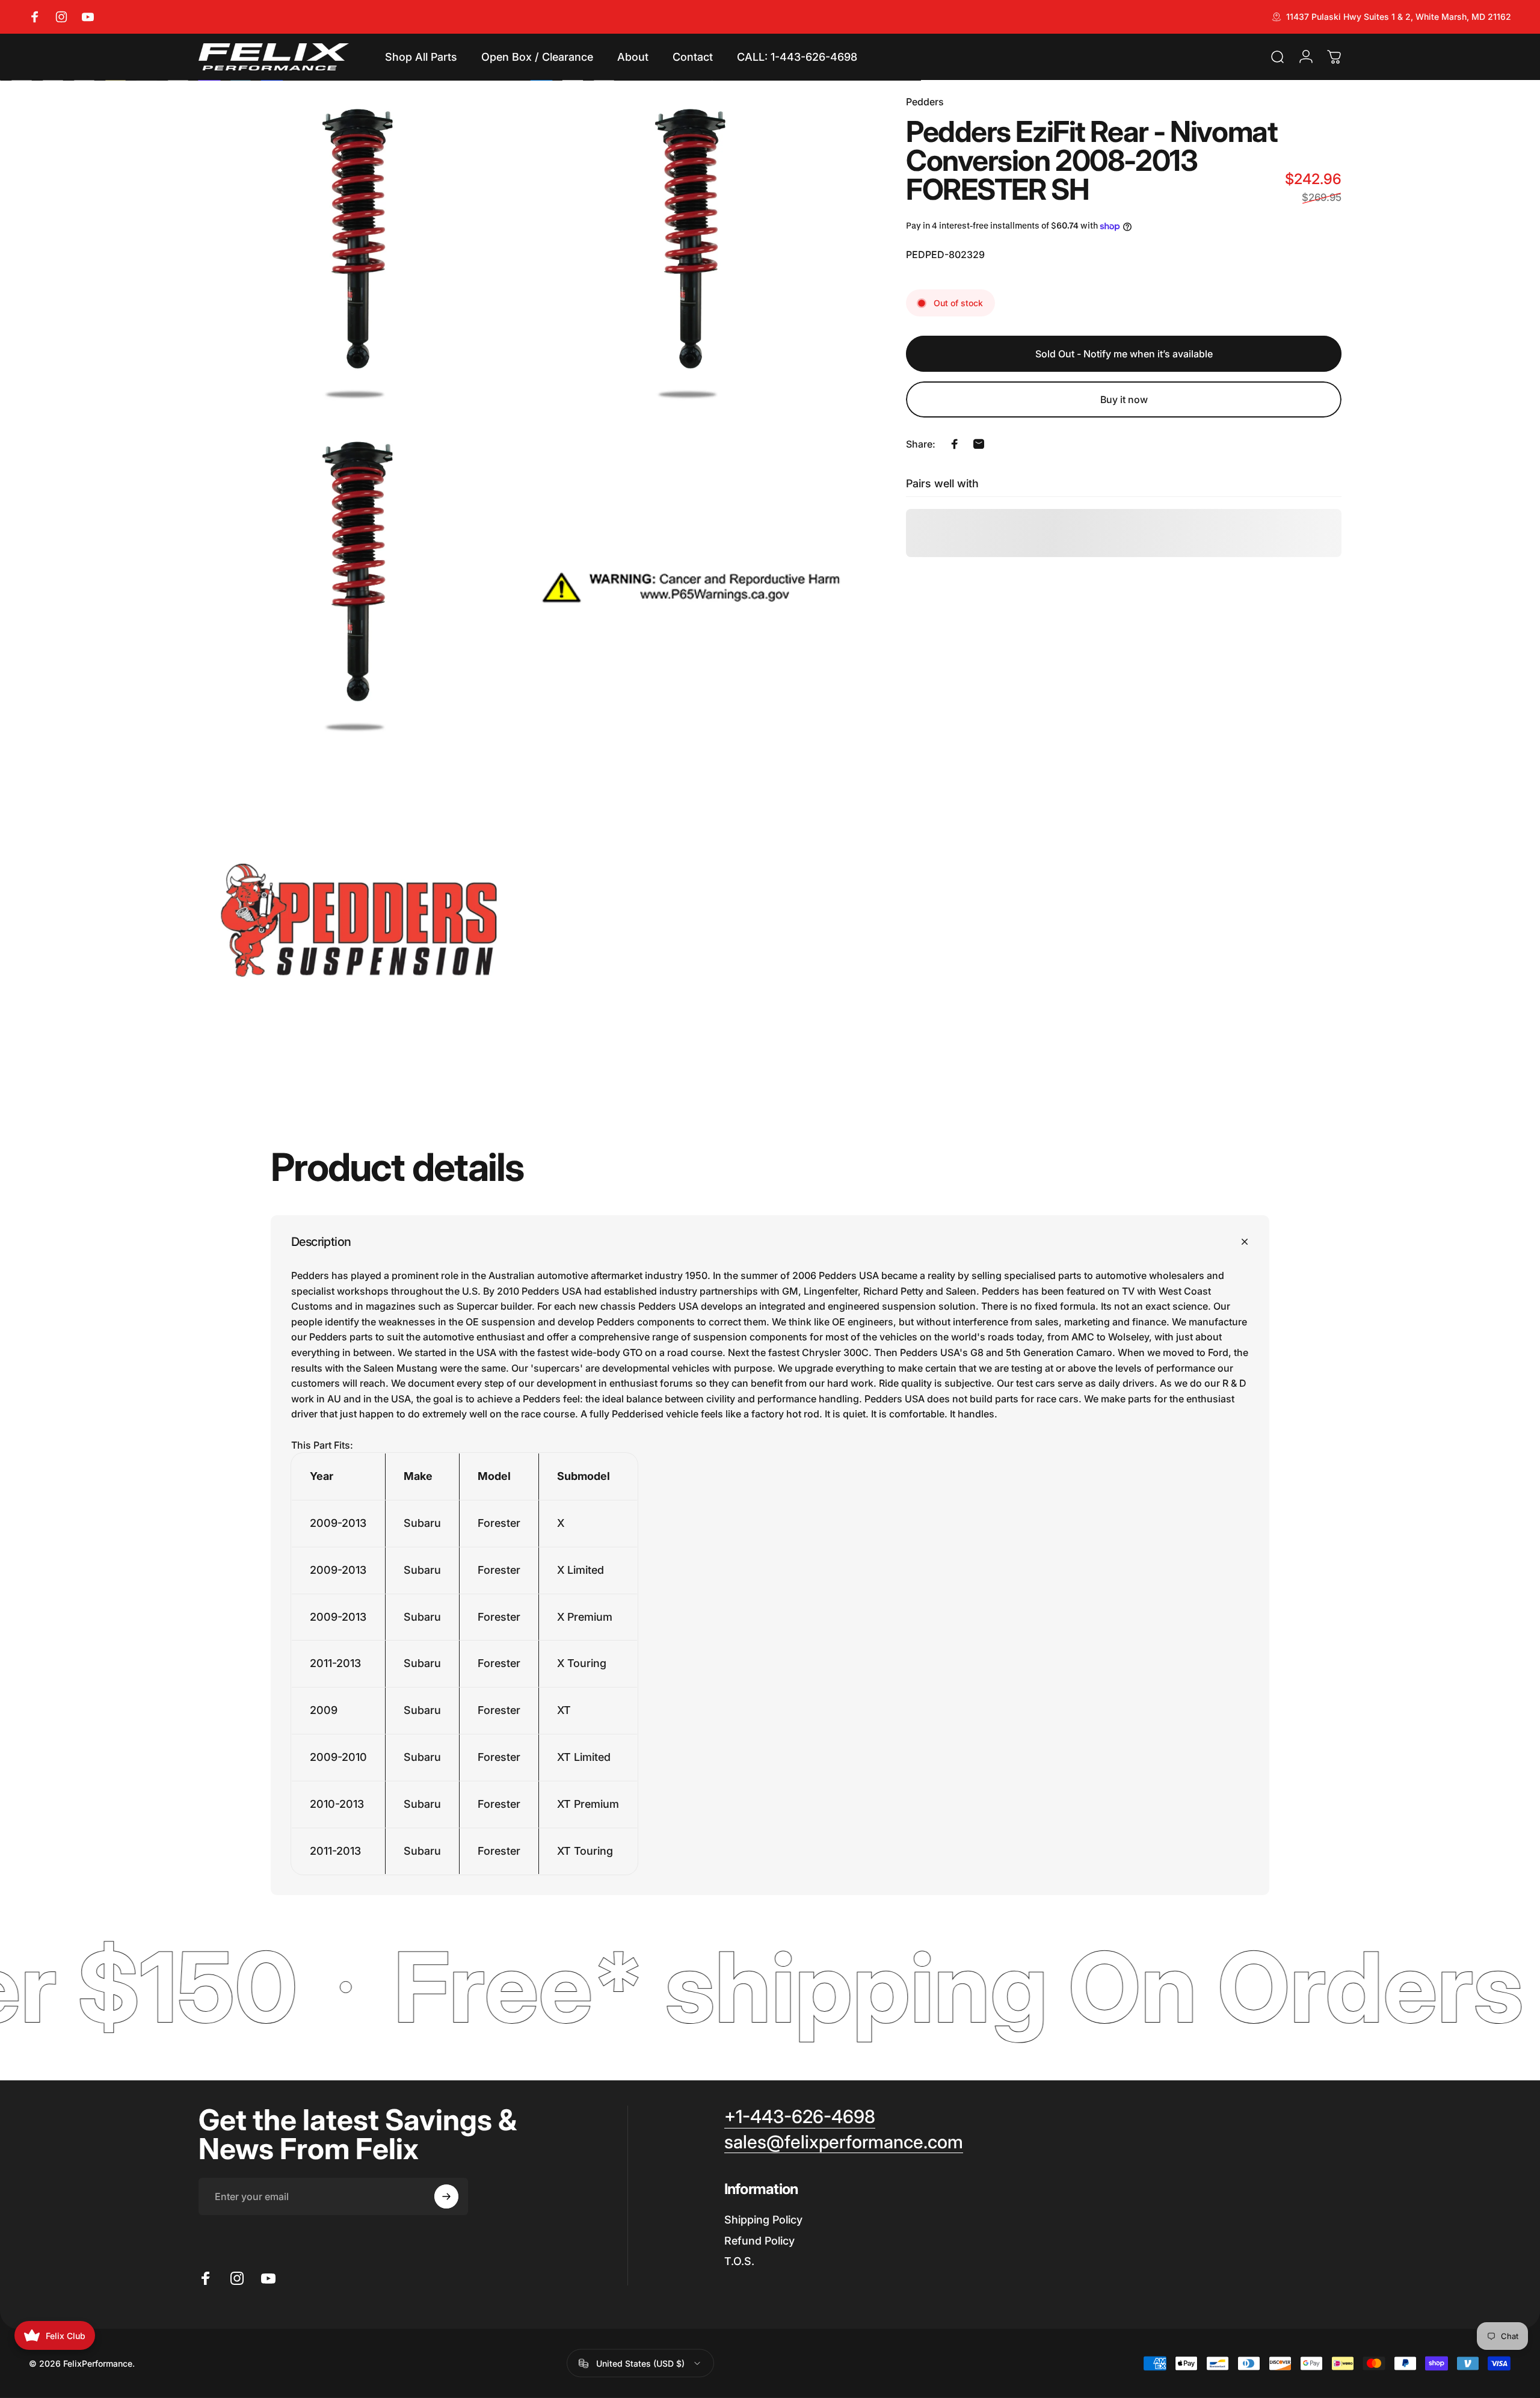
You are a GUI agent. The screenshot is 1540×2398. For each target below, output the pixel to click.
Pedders (925, 102)
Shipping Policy (763, 2220)
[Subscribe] (446, 2196)
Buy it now (1124, 399)
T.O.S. (739, 2261)
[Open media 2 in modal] (691, 255)
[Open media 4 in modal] (691, 587)
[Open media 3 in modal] (359, 587)
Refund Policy (759, 2241)
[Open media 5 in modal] (359, 920)
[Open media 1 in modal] (359, 255)
